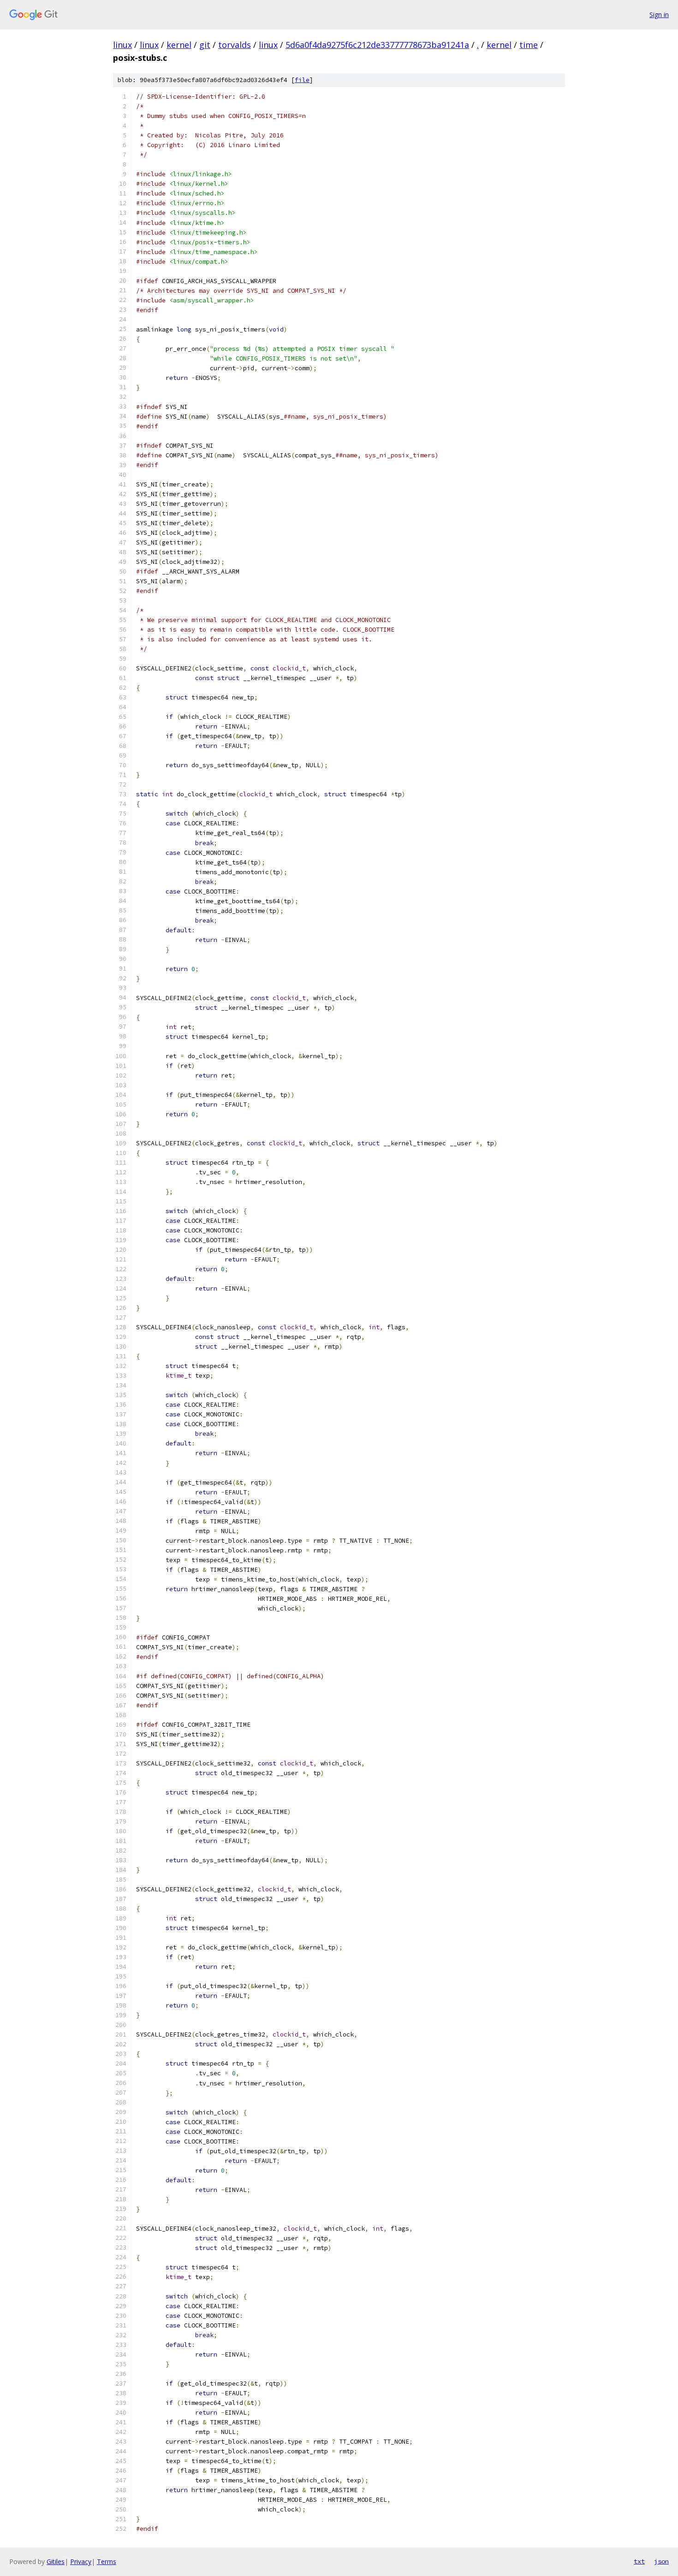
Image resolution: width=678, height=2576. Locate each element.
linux (122, 45)
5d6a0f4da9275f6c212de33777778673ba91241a (377, 45)
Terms (107, 2561)
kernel (179, 45)
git (205, 45)
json (661, 2561)
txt (639, 2561)
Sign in (659, 15)
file (302, 80)
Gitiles (56, 2561)
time (529, 45)
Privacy (81, 2561)
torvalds (235, 45)
